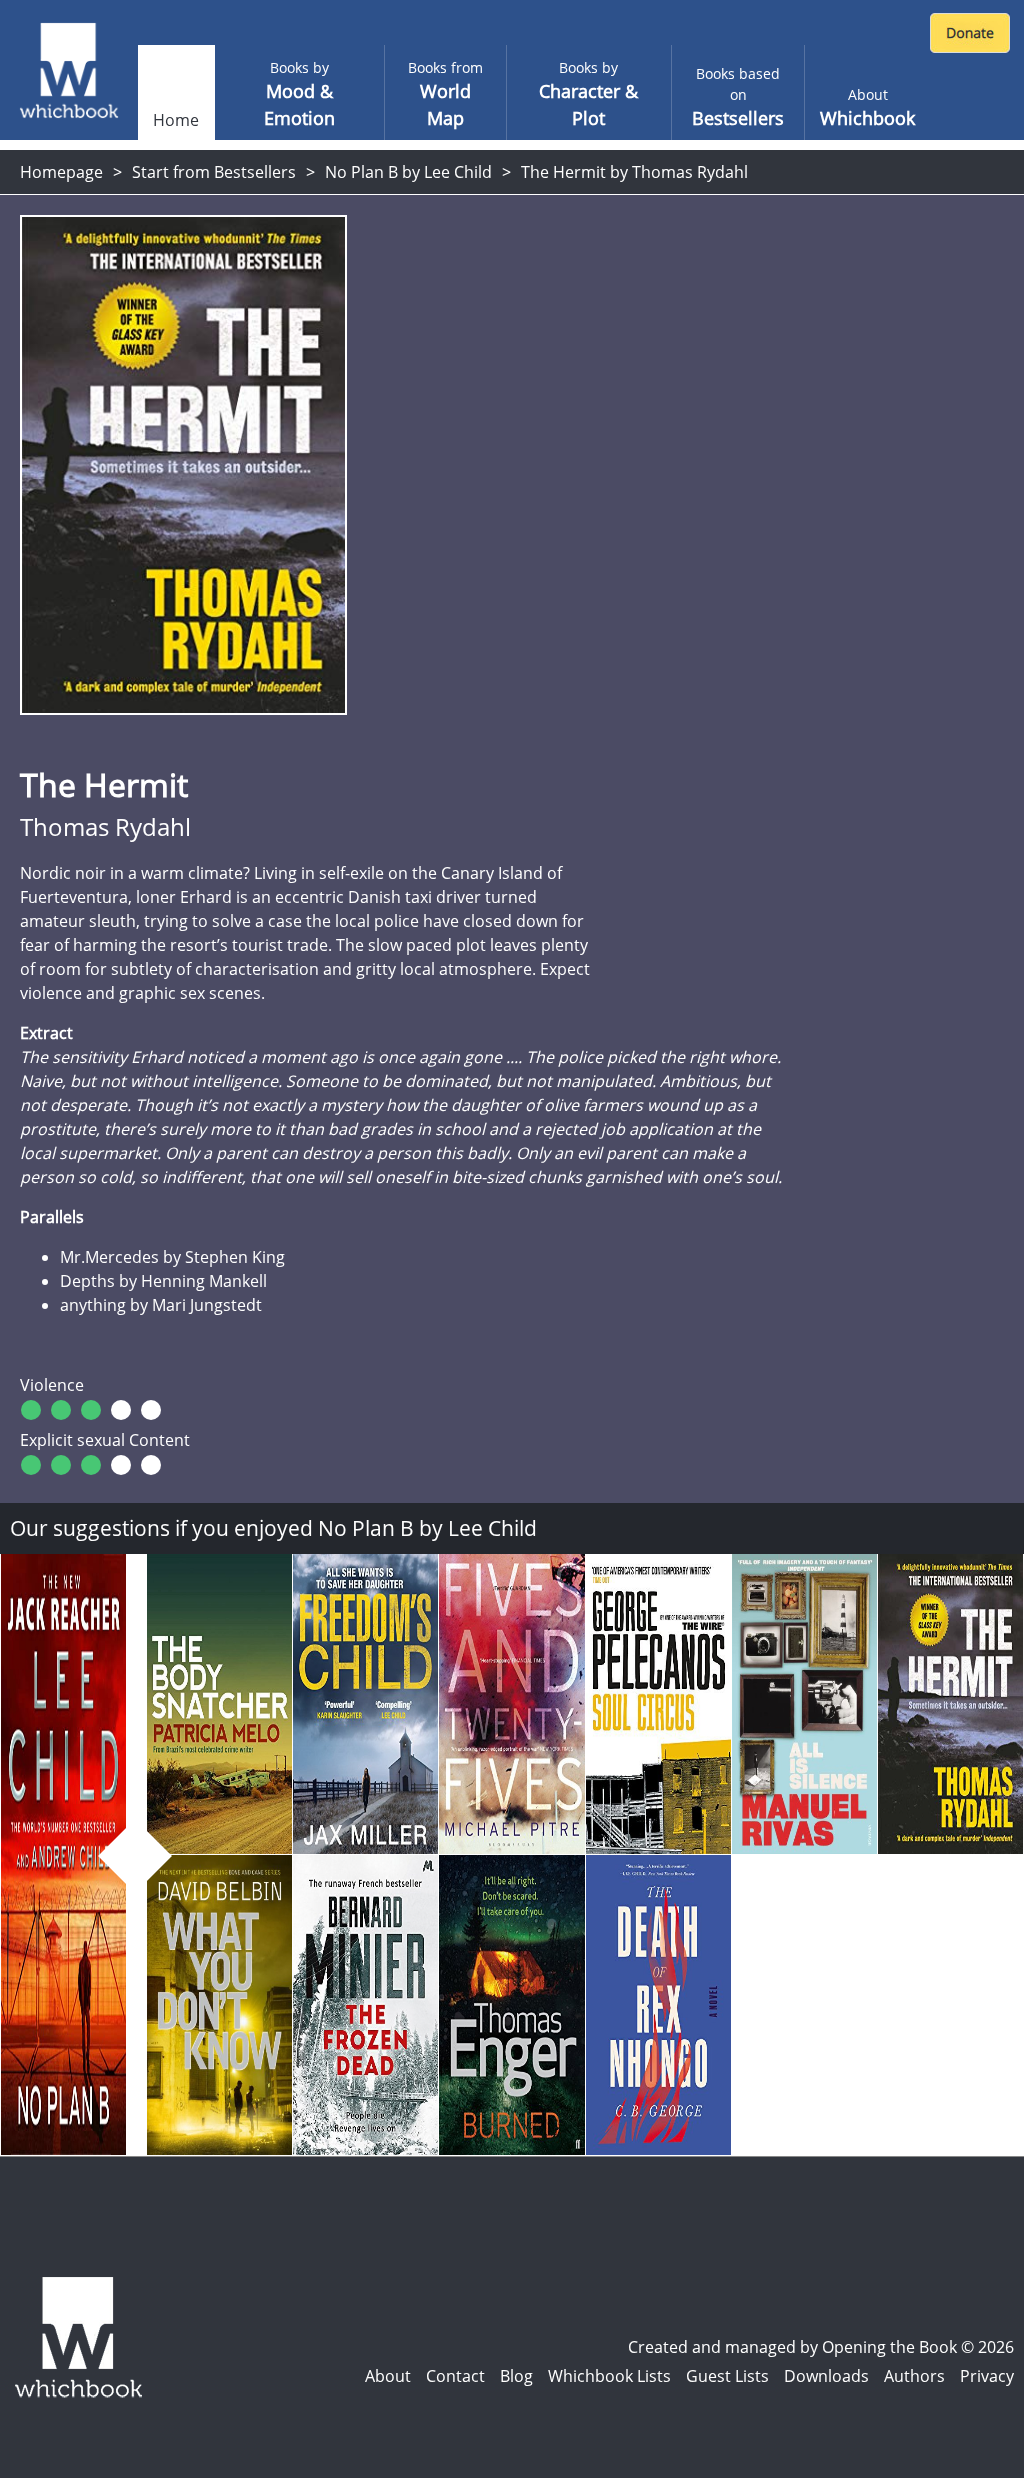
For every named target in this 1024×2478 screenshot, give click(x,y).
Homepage (61, 172)
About (388, 2376)
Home (176, 120)
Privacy (987, 2376)
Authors (914, 2376)
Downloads (826, 2376)
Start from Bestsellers (214, 172)
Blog (516, 2376)
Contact (455, 2376)
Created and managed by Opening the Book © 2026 (821, 2347)
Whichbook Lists (609, 2376)
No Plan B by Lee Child (408, 172)
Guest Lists (727, 2376)
